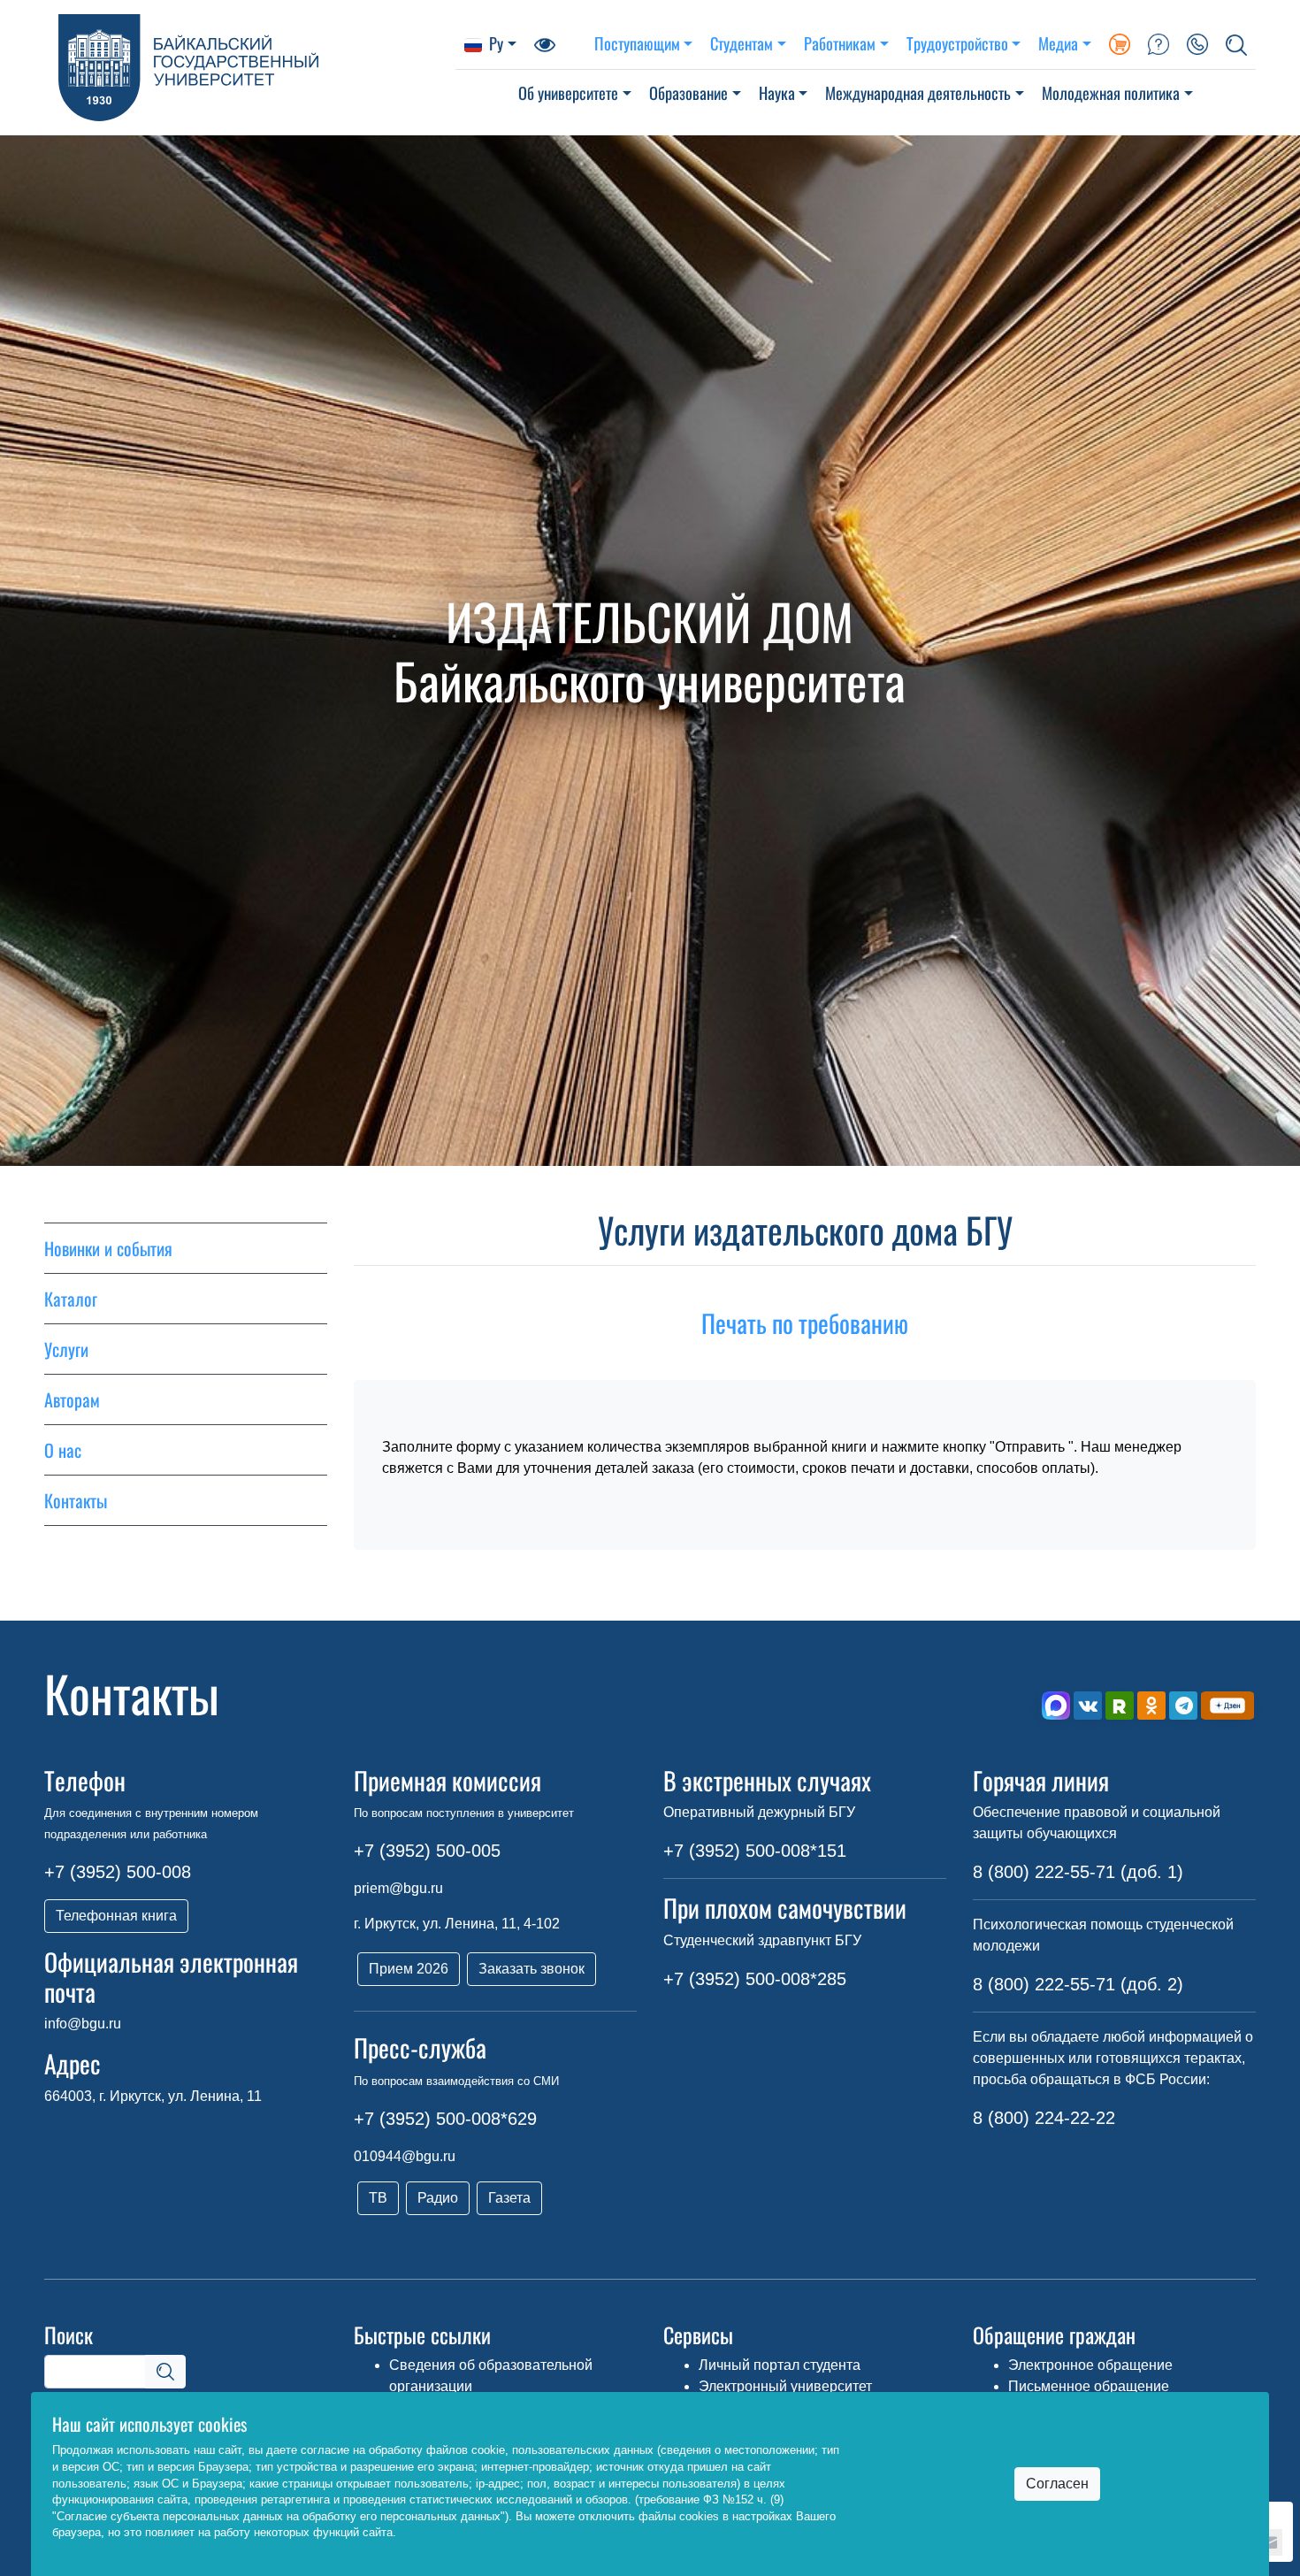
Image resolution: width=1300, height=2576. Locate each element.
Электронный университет (785, 2386)
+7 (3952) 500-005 (427, 1851)
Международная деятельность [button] (918, 92)
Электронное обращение (1090, 2365)
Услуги (66, 1349)
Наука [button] (777, 92)
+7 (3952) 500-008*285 (755, 1979)
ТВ (378, 2198)
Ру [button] (496, 43)
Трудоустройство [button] (957, 43)
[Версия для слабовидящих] (545, 43)
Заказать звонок (531, 1969)
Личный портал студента (780, 2365)
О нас (63, 1450)
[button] (1236, 43)
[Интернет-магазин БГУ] (1120, 43)
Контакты (76, 1500)
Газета (509, 2198)
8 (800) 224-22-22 (1044, 2118)
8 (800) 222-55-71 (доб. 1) (1078, 1872)
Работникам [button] (840, 43)
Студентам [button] (742, 43)
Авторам (72, 1399)
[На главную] (250, 68)
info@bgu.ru (83, 2024)
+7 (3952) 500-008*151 (755, 1851)
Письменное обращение (1089, 2386)
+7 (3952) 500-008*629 (445, 2119)
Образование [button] (688, 92)
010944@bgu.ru (405, 2156)
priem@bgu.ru (398, 1888)
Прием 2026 (409, 1969)
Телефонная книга (116, 1916)
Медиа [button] (1058, 43)
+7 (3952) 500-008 (118, 1872)
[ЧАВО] (1159, 43)
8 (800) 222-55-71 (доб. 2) (1078, 1984)
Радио (438, 2198)
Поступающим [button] (637, 43)
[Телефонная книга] (1197, 43)
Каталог (71, 1299)
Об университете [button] (568, 92)
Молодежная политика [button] (1111, 92)
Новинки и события (108, 1248)
